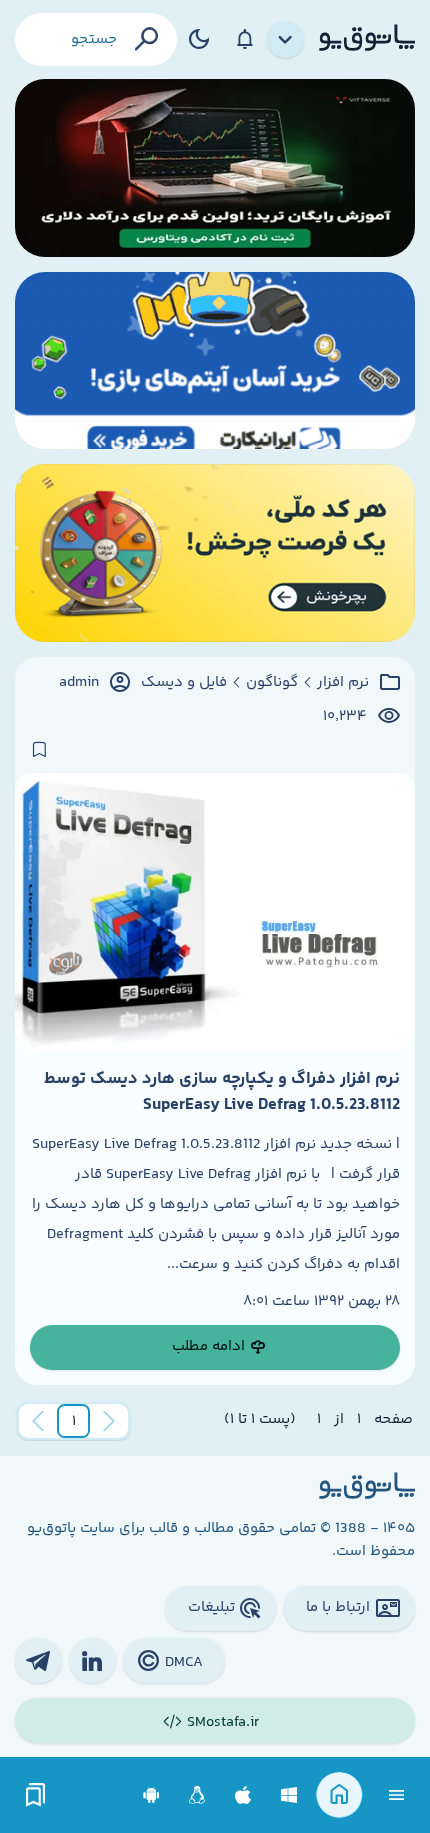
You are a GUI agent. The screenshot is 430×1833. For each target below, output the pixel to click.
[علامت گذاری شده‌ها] (36, 1795)
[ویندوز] (289, 1795)
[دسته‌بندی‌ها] (286, 40)
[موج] (215, 168)
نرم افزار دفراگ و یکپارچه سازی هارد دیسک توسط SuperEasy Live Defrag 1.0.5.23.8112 (222, 1092)
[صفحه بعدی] (38, 1421)
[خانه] (339, 1795)
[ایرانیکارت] (215, 361)
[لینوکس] (197, 1795)
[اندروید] (151, 1795)
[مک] (243, 1795)
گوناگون (272, 683)
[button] (74, 1421)
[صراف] (215, 553)
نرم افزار (343, 683)
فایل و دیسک (184, 683)
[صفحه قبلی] (109, 1421)
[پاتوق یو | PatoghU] (367, 39)
